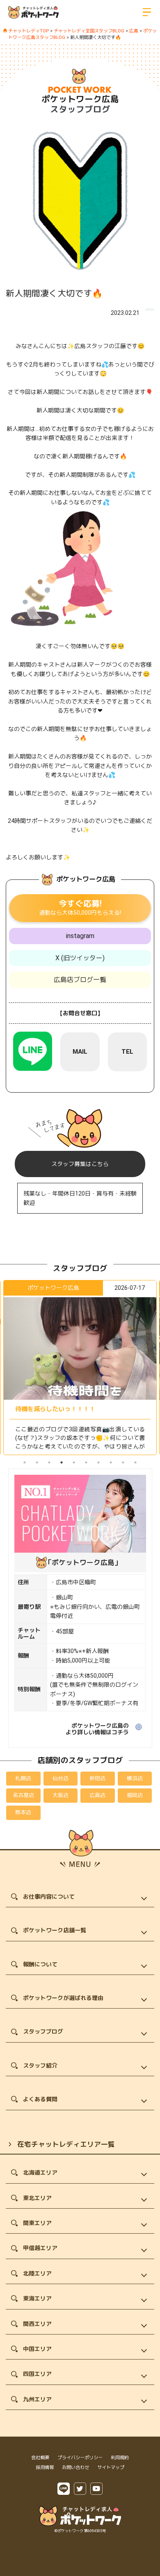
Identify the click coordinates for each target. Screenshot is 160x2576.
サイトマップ (111, 2468)
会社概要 (40, 2458)
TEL (127, 1052)
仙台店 (61, 1778)
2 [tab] (37, 1462)
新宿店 (97, 1778)
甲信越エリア (40, 2248)
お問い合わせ (75, 2468)
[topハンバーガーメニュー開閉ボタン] (147, 12)
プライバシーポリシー (80, 2458)
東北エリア (37, 2198)
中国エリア (37, 2349)
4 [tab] (62, 1462)
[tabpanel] (80, 1368)
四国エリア (37, 2374)
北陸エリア (37, 2273)
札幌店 (23, 1778)
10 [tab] (135, 1462)
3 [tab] (49, 1462)
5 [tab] (74, 1462)
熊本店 (23, 1812)
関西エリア (37, 2324)
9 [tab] (123, 1462)
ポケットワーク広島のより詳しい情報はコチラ (97, 1729)
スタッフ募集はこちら (80, 1164)
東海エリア (37, 2298)
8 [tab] (111, 1462)
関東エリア (37, 2223)
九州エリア (37, 2399)
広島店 (97, 1795)
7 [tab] (98, 1462)
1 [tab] (25, 1462)
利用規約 (120, 2458)
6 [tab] (86, 1462)
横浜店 (135, 1778)
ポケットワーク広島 (80, 99)
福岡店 (135, 1795)
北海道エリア (40, 2173)
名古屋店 (23, 1795)
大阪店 (61, 1795)
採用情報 (45, 2468)
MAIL (80, 1052)
